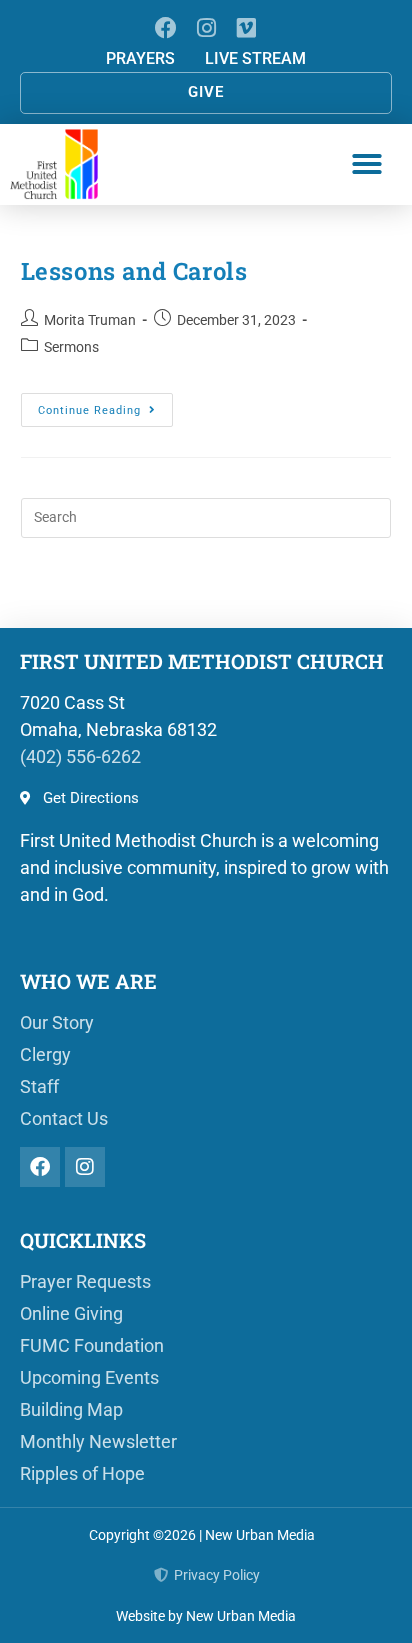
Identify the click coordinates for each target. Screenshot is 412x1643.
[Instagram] (205, 27)
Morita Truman (90, 320)
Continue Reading (105, 405)
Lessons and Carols (134, 271)
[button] (367, 164)
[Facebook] (165, 27)
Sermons (71, 347)
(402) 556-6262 (80, 756)
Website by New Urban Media (206, 1616)
